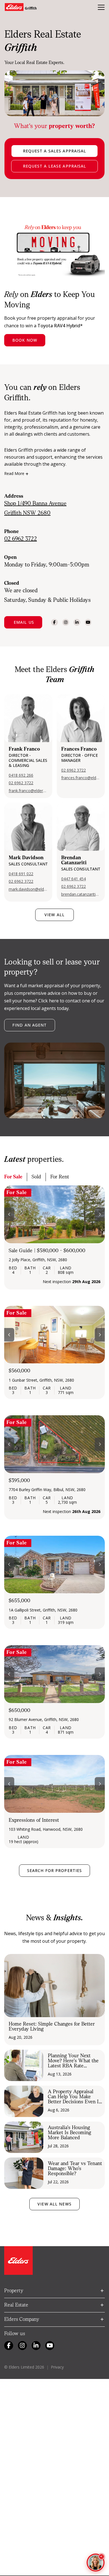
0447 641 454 (74, 879)
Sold (36, 1177)
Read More (14, 474)
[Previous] (9, 1214)
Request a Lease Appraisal (55, 166)
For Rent (60, 1177)
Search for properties (55, 1870)
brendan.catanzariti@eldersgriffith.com (81, 894)
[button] (23, 622)
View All (54, 915)
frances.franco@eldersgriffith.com (81, 778)
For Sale (13, 1177)
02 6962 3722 (21, 783)
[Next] (100, 1214)
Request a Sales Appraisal (55, 151)
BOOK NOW (25, 340)
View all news (54, 2204)
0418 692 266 (21, 775)
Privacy (57, 2367)
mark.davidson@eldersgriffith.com (28, 889)
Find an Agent (30, 1025)
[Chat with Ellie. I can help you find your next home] (96, 2563)
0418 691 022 (21, 874)
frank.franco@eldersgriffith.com (28, 791)
